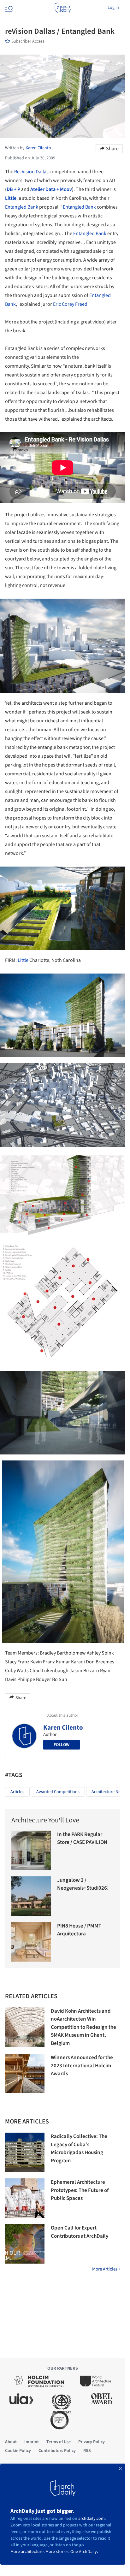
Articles (17, 1792)
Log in (113, 8)
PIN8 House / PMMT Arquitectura (79, 1930)
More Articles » (106, 2269)
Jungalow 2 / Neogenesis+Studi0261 (83, 1884)
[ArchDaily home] (63, 8)
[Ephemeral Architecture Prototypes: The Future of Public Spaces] (25, 2198)
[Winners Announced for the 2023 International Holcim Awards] (25, 2073)
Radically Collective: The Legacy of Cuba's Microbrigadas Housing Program (79, 2149)
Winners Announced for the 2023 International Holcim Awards (82, 2066)
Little (23, 960)
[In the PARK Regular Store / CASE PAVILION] (31, 1850)
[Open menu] (8, 8)
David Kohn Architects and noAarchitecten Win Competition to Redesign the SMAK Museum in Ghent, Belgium (83, 2027)
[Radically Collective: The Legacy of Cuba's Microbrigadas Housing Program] (25, 2152)
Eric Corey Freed (70, 304)
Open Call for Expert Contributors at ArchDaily (80, 2232)
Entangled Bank (22, 207)
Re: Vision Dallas (31, 172)
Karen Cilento (63, 1727)
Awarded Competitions (58, 1792)
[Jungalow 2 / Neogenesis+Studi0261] (31, 1896)
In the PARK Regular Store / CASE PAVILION (82, 1839)
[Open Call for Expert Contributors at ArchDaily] (25, 2244)
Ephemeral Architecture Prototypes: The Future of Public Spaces (80, 2190)
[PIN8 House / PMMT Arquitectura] (31, 1942)
